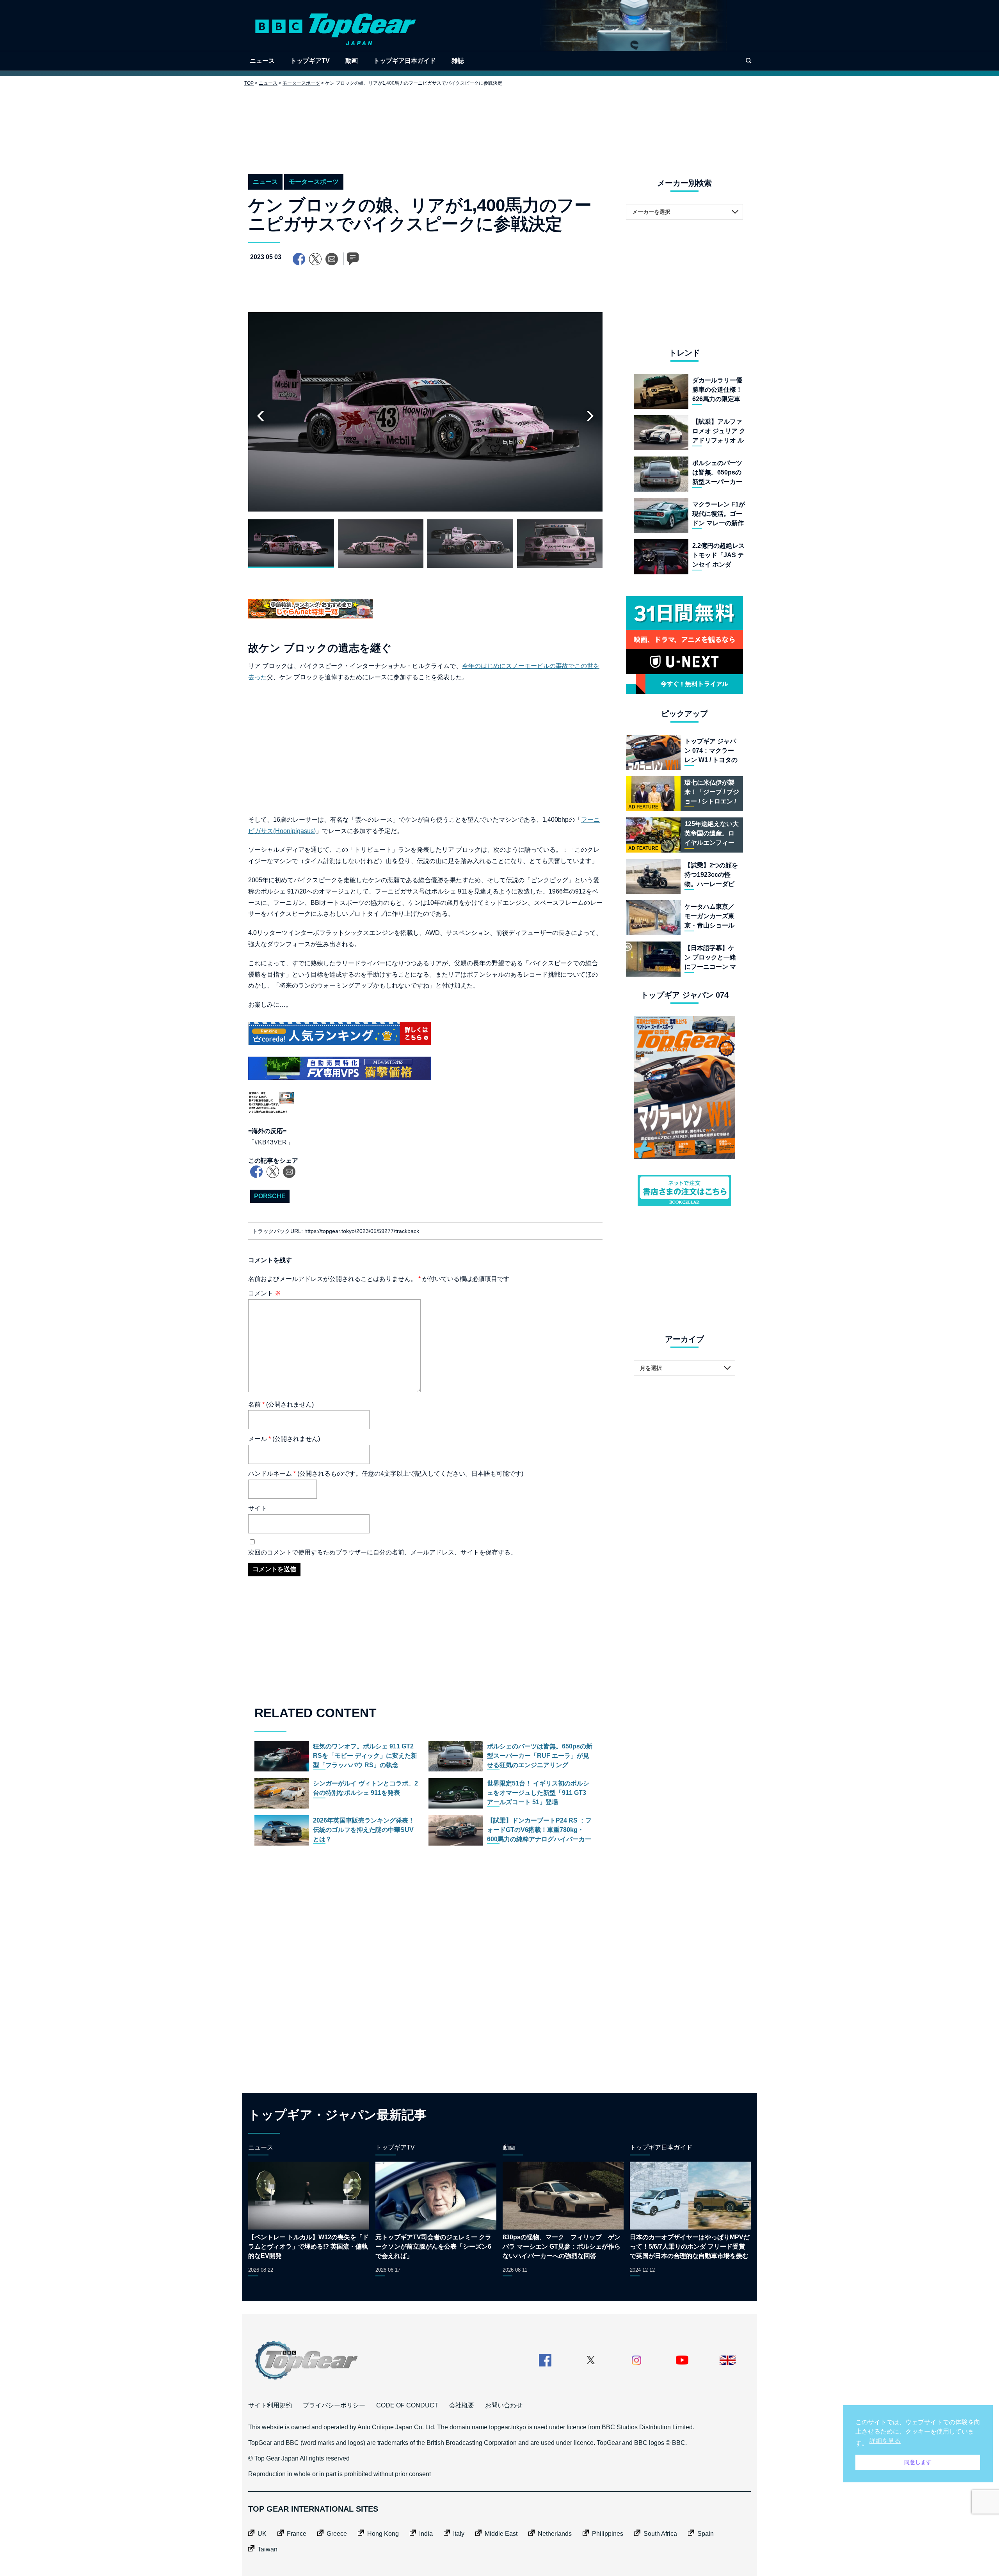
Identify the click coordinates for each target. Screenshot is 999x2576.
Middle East (501, 2534)
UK (262, 2534)
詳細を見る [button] (885, 2441)
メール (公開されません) (284, 1439)
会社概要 (462, 2405)
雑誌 (458, 61)
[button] (590, 416)
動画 (352, 61)
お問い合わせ (504, 2405)
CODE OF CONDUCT (407, 2405)
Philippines (608, 2534)
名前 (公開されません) (281, 1404)
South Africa (660, 2534)
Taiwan (268, 2549)
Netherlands (555, 2534)
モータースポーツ (301, 83)
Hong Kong (383, 2534)
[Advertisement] (499, 124)
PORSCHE (270, 1196)
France (297, 2534)
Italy (459, 2534)
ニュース (262, 61)
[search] (748, 61)
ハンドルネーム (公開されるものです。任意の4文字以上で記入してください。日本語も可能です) (386, 1474)
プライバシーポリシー (334, 2405)
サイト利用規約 (270, 2405)
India (426, 2534)
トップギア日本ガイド (405, 61)
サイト (258, 1508)
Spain (706, 2534)
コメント (265, 1293)
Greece (337, 2534)
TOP (249, 83)
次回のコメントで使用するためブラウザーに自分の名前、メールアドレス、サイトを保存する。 (382, 1552)
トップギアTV (310, 61)
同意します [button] (918, 2462)
